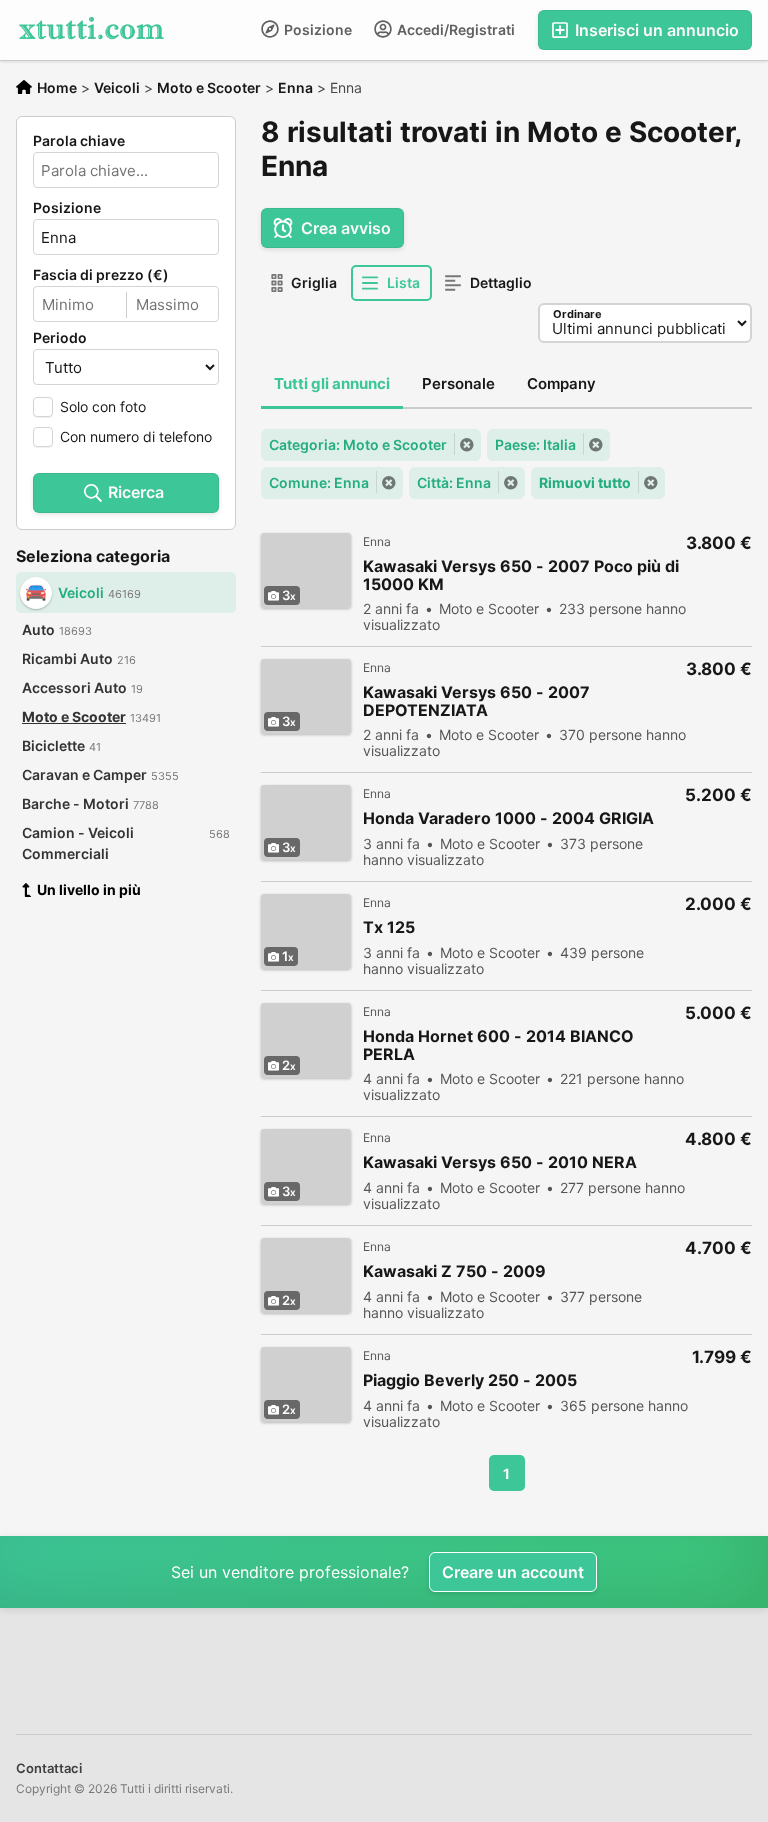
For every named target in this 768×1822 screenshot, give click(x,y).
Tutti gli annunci (332, 383)
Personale (458, 383)
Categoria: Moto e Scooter (358, 444)
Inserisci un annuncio (655, 30)
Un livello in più (89, 889)
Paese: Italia (535, 444)
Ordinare (577, 314)
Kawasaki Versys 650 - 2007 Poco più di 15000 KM (521, 575)
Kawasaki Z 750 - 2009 (454, 1271)
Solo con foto (103, 406)
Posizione (316, 29)
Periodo (60, 338)
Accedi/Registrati (454, 29)
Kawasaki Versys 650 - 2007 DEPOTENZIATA (476, 701)
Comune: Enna (319, 482)
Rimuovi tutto (585, 482)
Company (561, 383)
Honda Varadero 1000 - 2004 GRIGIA (508, 818)
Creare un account (513, 1572)
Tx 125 (389, 927)
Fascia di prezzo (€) (101, 275)
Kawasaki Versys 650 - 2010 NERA (500, 1162)
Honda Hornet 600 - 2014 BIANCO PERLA (498, 1045)
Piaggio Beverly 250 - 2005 (470, 1380)
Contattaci (49, 1768)
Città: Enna (454, 482)
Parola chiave (79, 141)
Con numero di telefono (136, 436)
